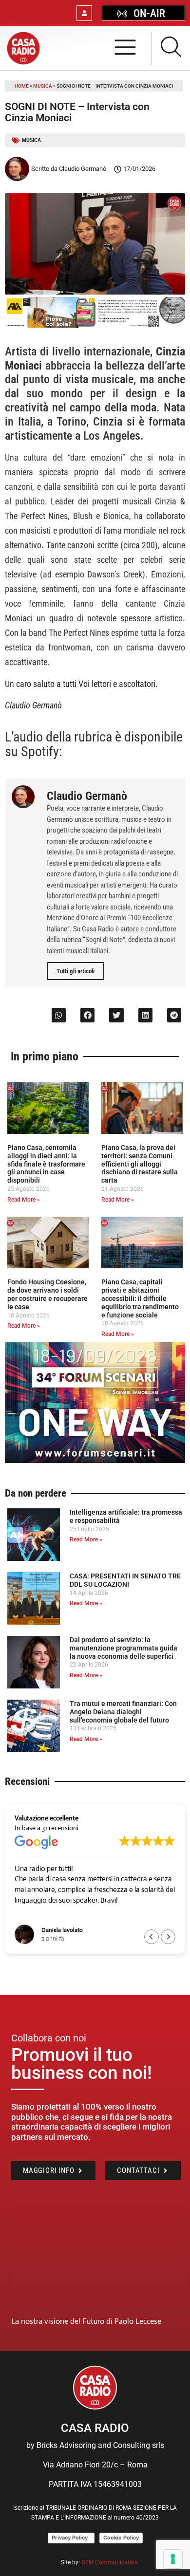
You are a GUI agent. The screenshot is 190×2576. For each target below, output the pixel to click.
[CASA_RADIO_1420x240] (95, 325)
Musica (43, 86)
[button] (59, 1015)
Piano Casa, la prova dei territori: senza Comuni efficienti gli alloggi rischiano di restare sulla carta (140, 1164)
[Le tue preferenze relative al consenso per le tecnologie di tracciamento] (173, 2559)
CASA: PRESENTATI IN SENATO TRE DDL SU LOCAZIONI (125, 1580)
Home (22, 86)
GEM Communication (110, 2562)
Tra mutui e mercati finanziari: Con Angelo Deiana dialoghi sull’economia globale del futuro (123, 1712)
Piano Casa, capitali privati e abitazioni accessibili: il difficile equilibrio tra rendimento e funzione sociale (140, 1298)
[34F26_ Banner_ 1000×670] (95, 1460)
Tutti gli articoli (76, 971)
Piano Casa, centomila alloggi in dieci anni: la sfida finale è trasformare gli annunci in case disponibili (46, 1164)
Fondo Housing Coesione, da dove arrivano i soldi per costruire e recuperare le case (47, 1294)
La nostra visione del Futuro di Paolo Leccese (86, 2321)
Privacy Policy (71, 2538)
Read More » (24, 1200)
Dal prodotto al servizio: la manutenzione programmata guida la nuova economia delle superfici (123, 1648)
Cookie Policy (121, 2538)
